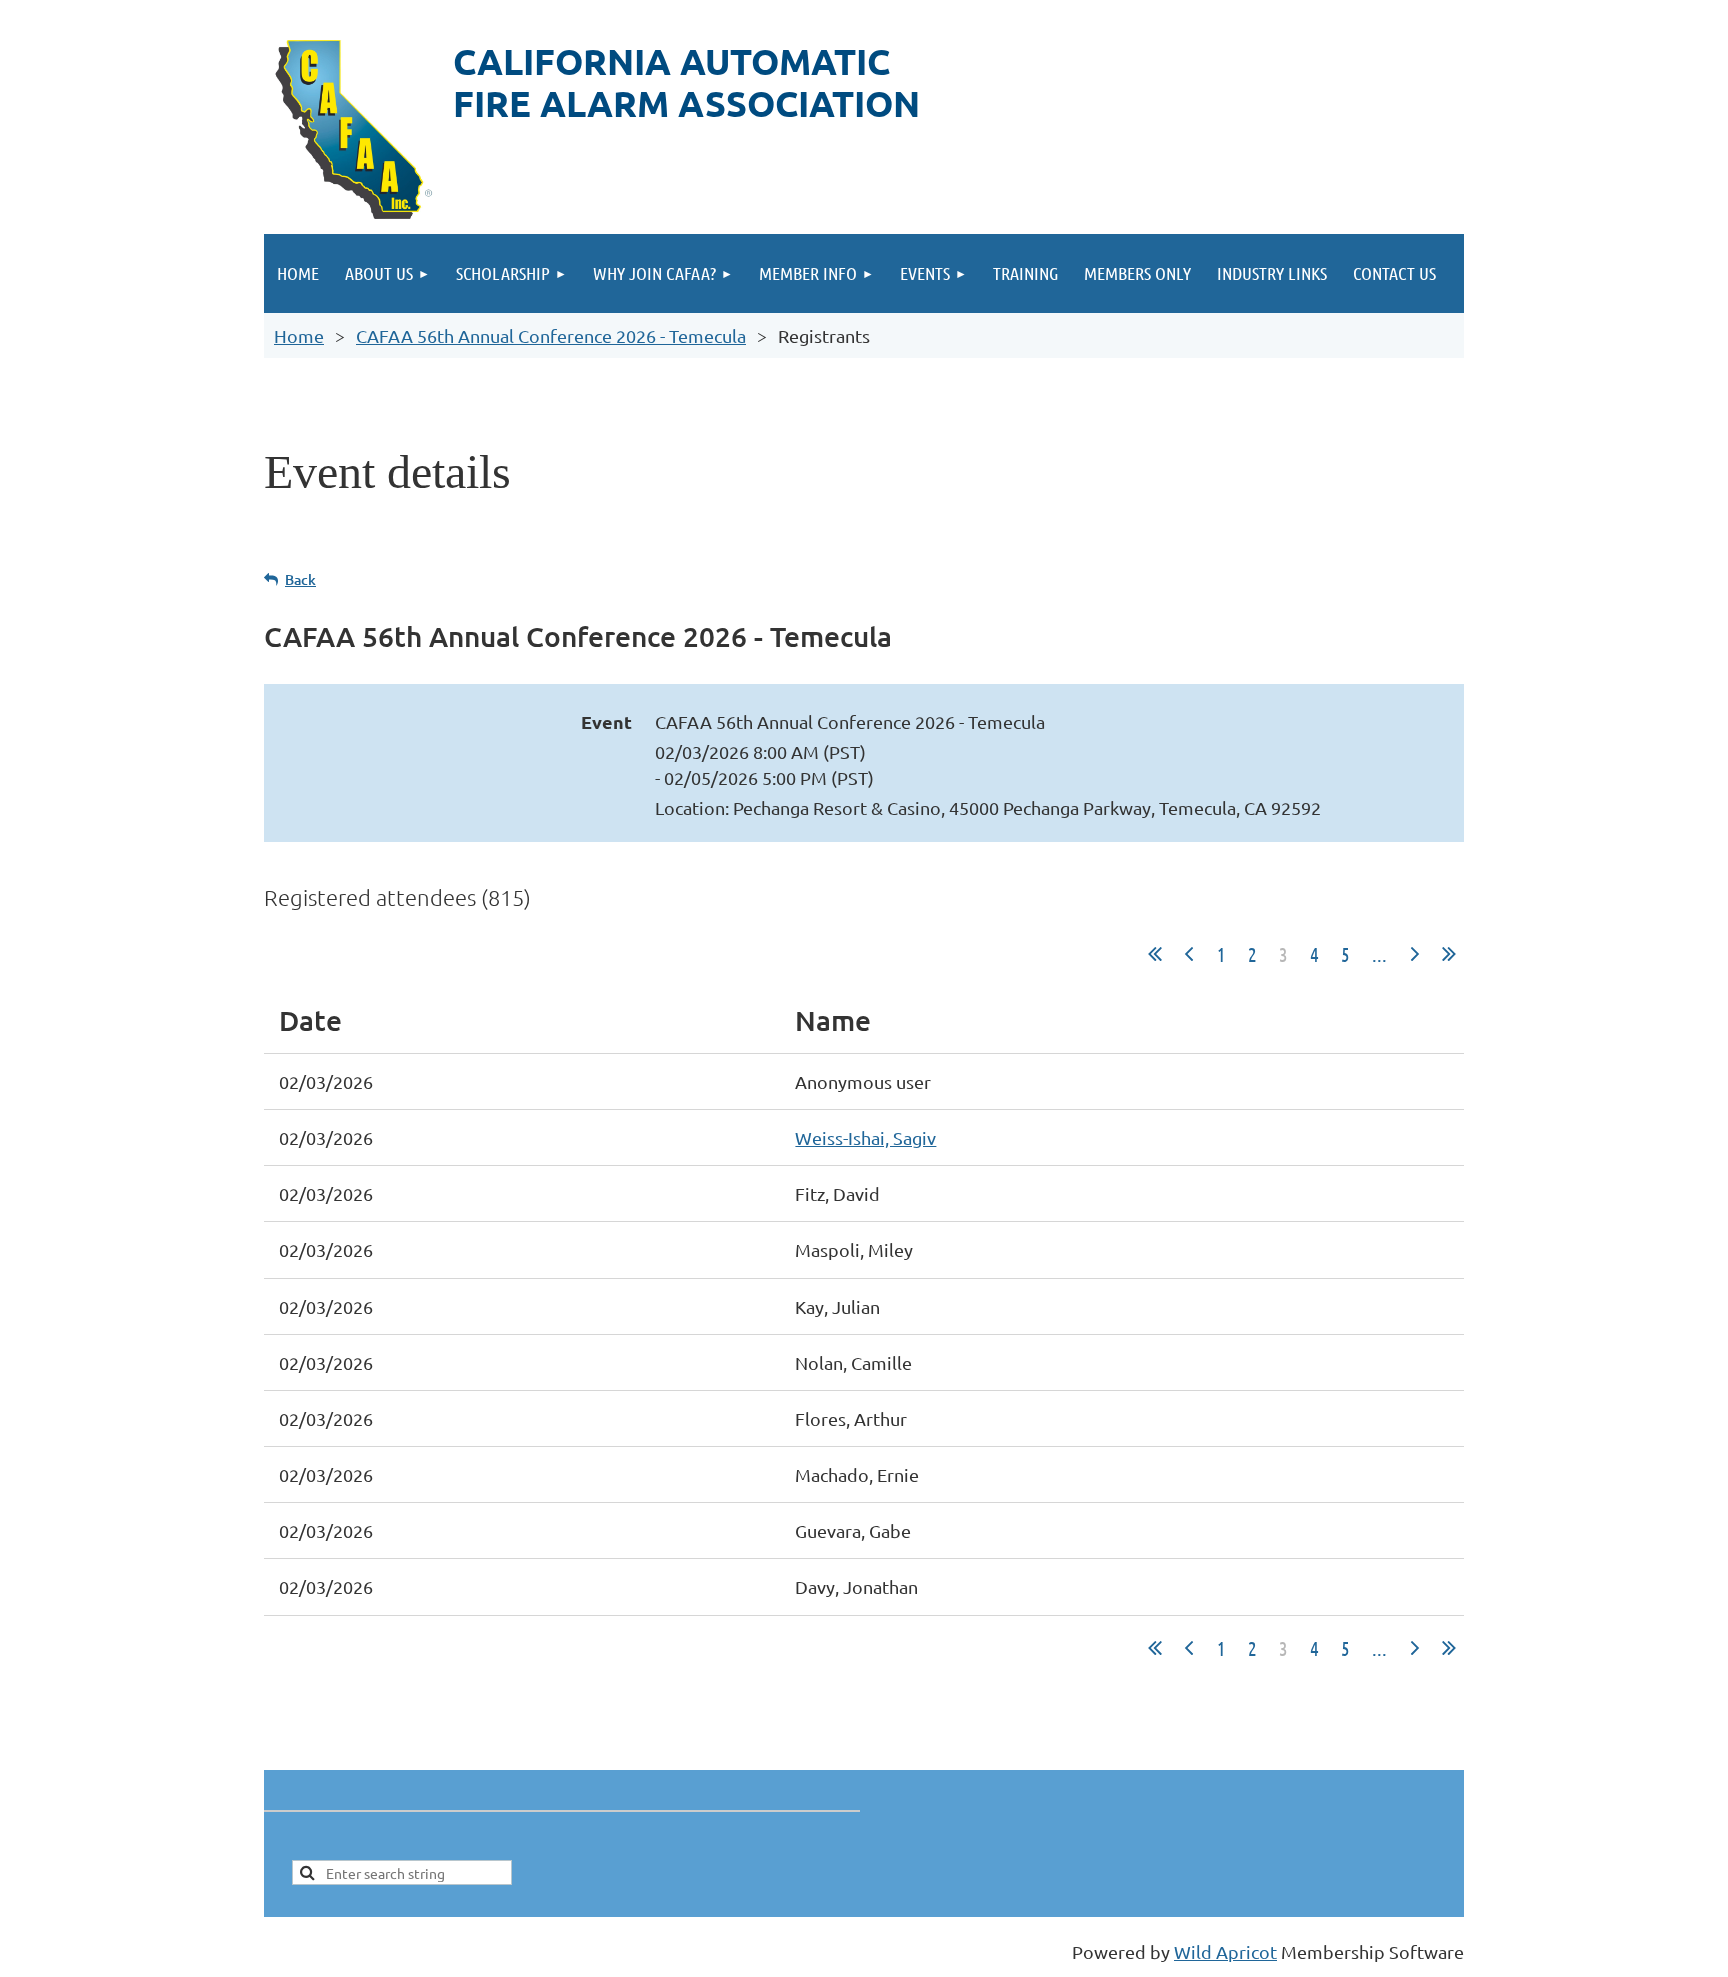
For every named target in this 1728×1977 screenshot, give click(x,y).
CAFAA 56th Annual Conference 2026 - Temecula (551, 335)
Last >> (1449, 954)
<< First (1155, 954)
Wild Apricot (1225, 1951)
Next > (1415, 954)
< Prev (1189, 954)
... (1379, 954)
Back (300, 579)
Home (299, 335)
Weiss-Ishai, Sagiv (865, 1137)
